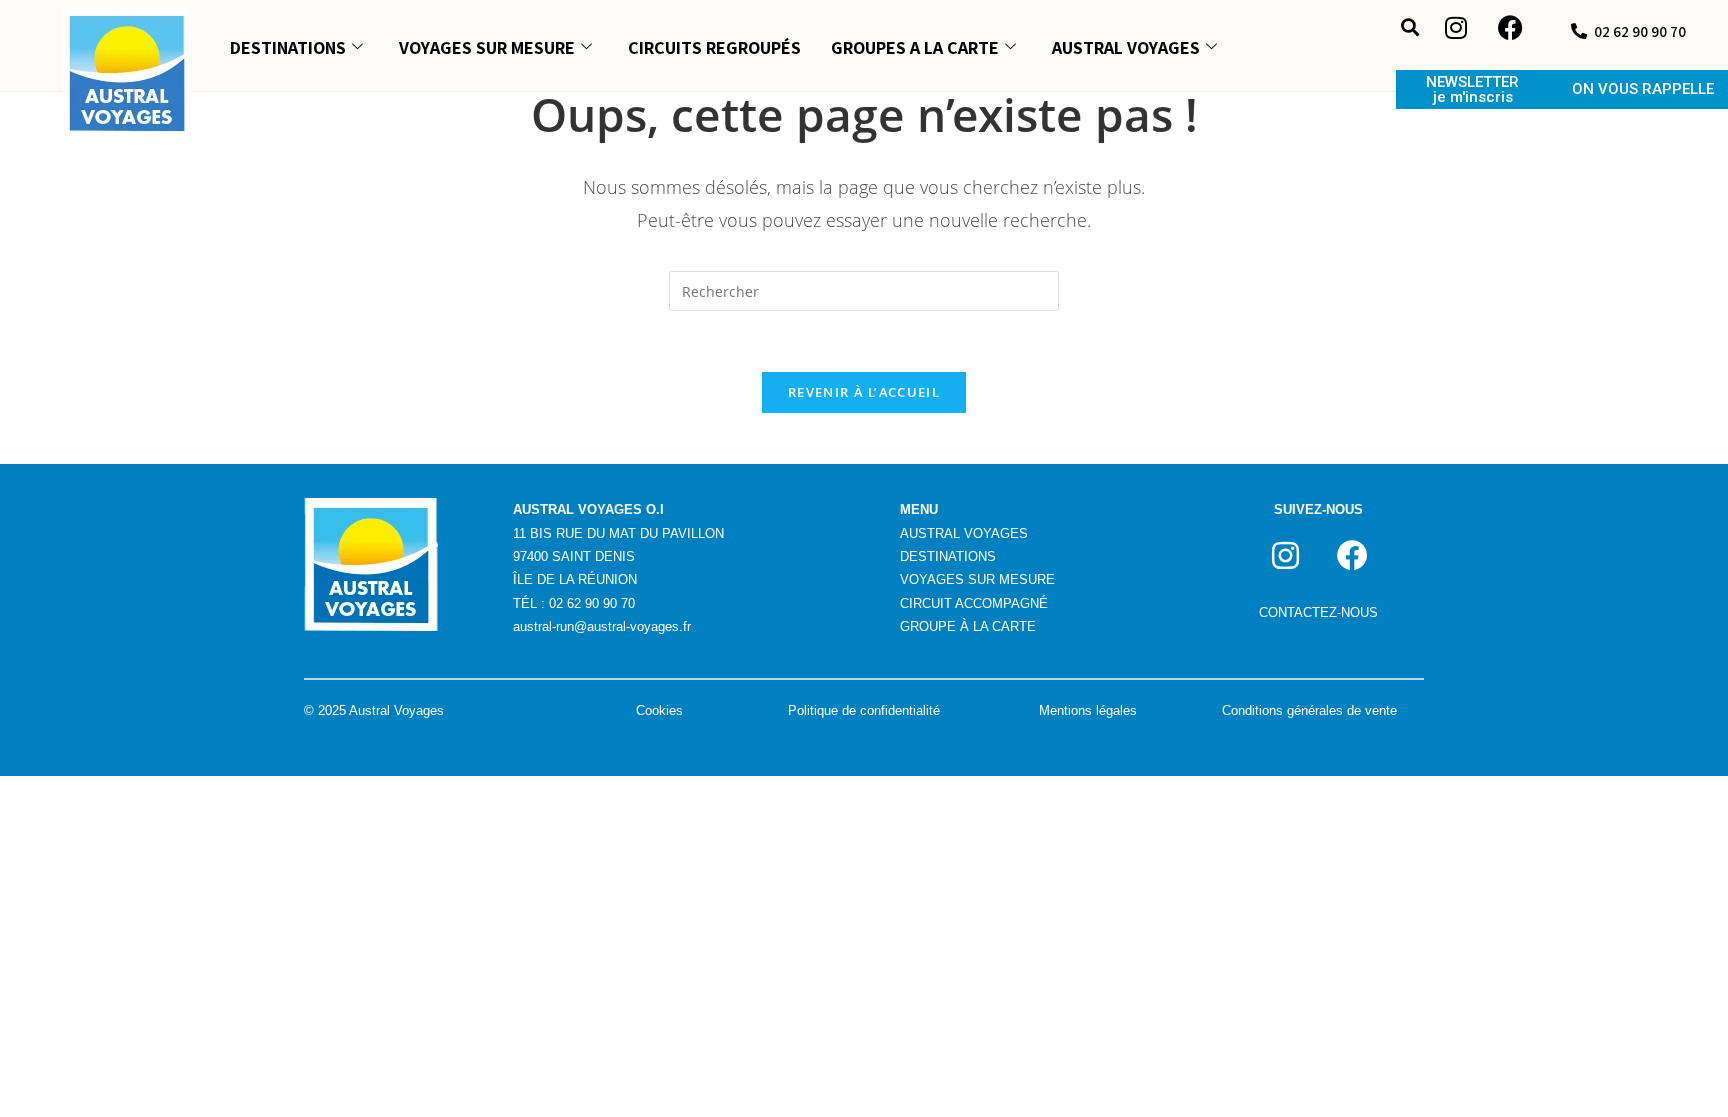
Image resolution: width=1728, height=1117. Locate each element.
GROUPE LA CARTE (968, 626)
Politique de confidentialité (864, 710)
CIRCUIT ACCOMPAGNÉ (974, 603)
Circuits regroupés (714, 47)
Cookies (659, 710)
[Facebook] (1511, 28)
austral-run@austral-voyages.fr (602, 626)
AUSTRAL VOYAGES (1126, 47)
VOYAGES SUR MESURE (487, 47)
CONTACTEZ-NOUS (1318, 612)
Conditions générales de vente (1309, 710)
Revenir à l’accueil (864, 392)
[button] (1410, 26)
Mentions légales (1088, 710)
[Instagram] (1456, 28)
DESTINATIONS (288, 47)
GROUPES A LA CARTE (915, 47)
